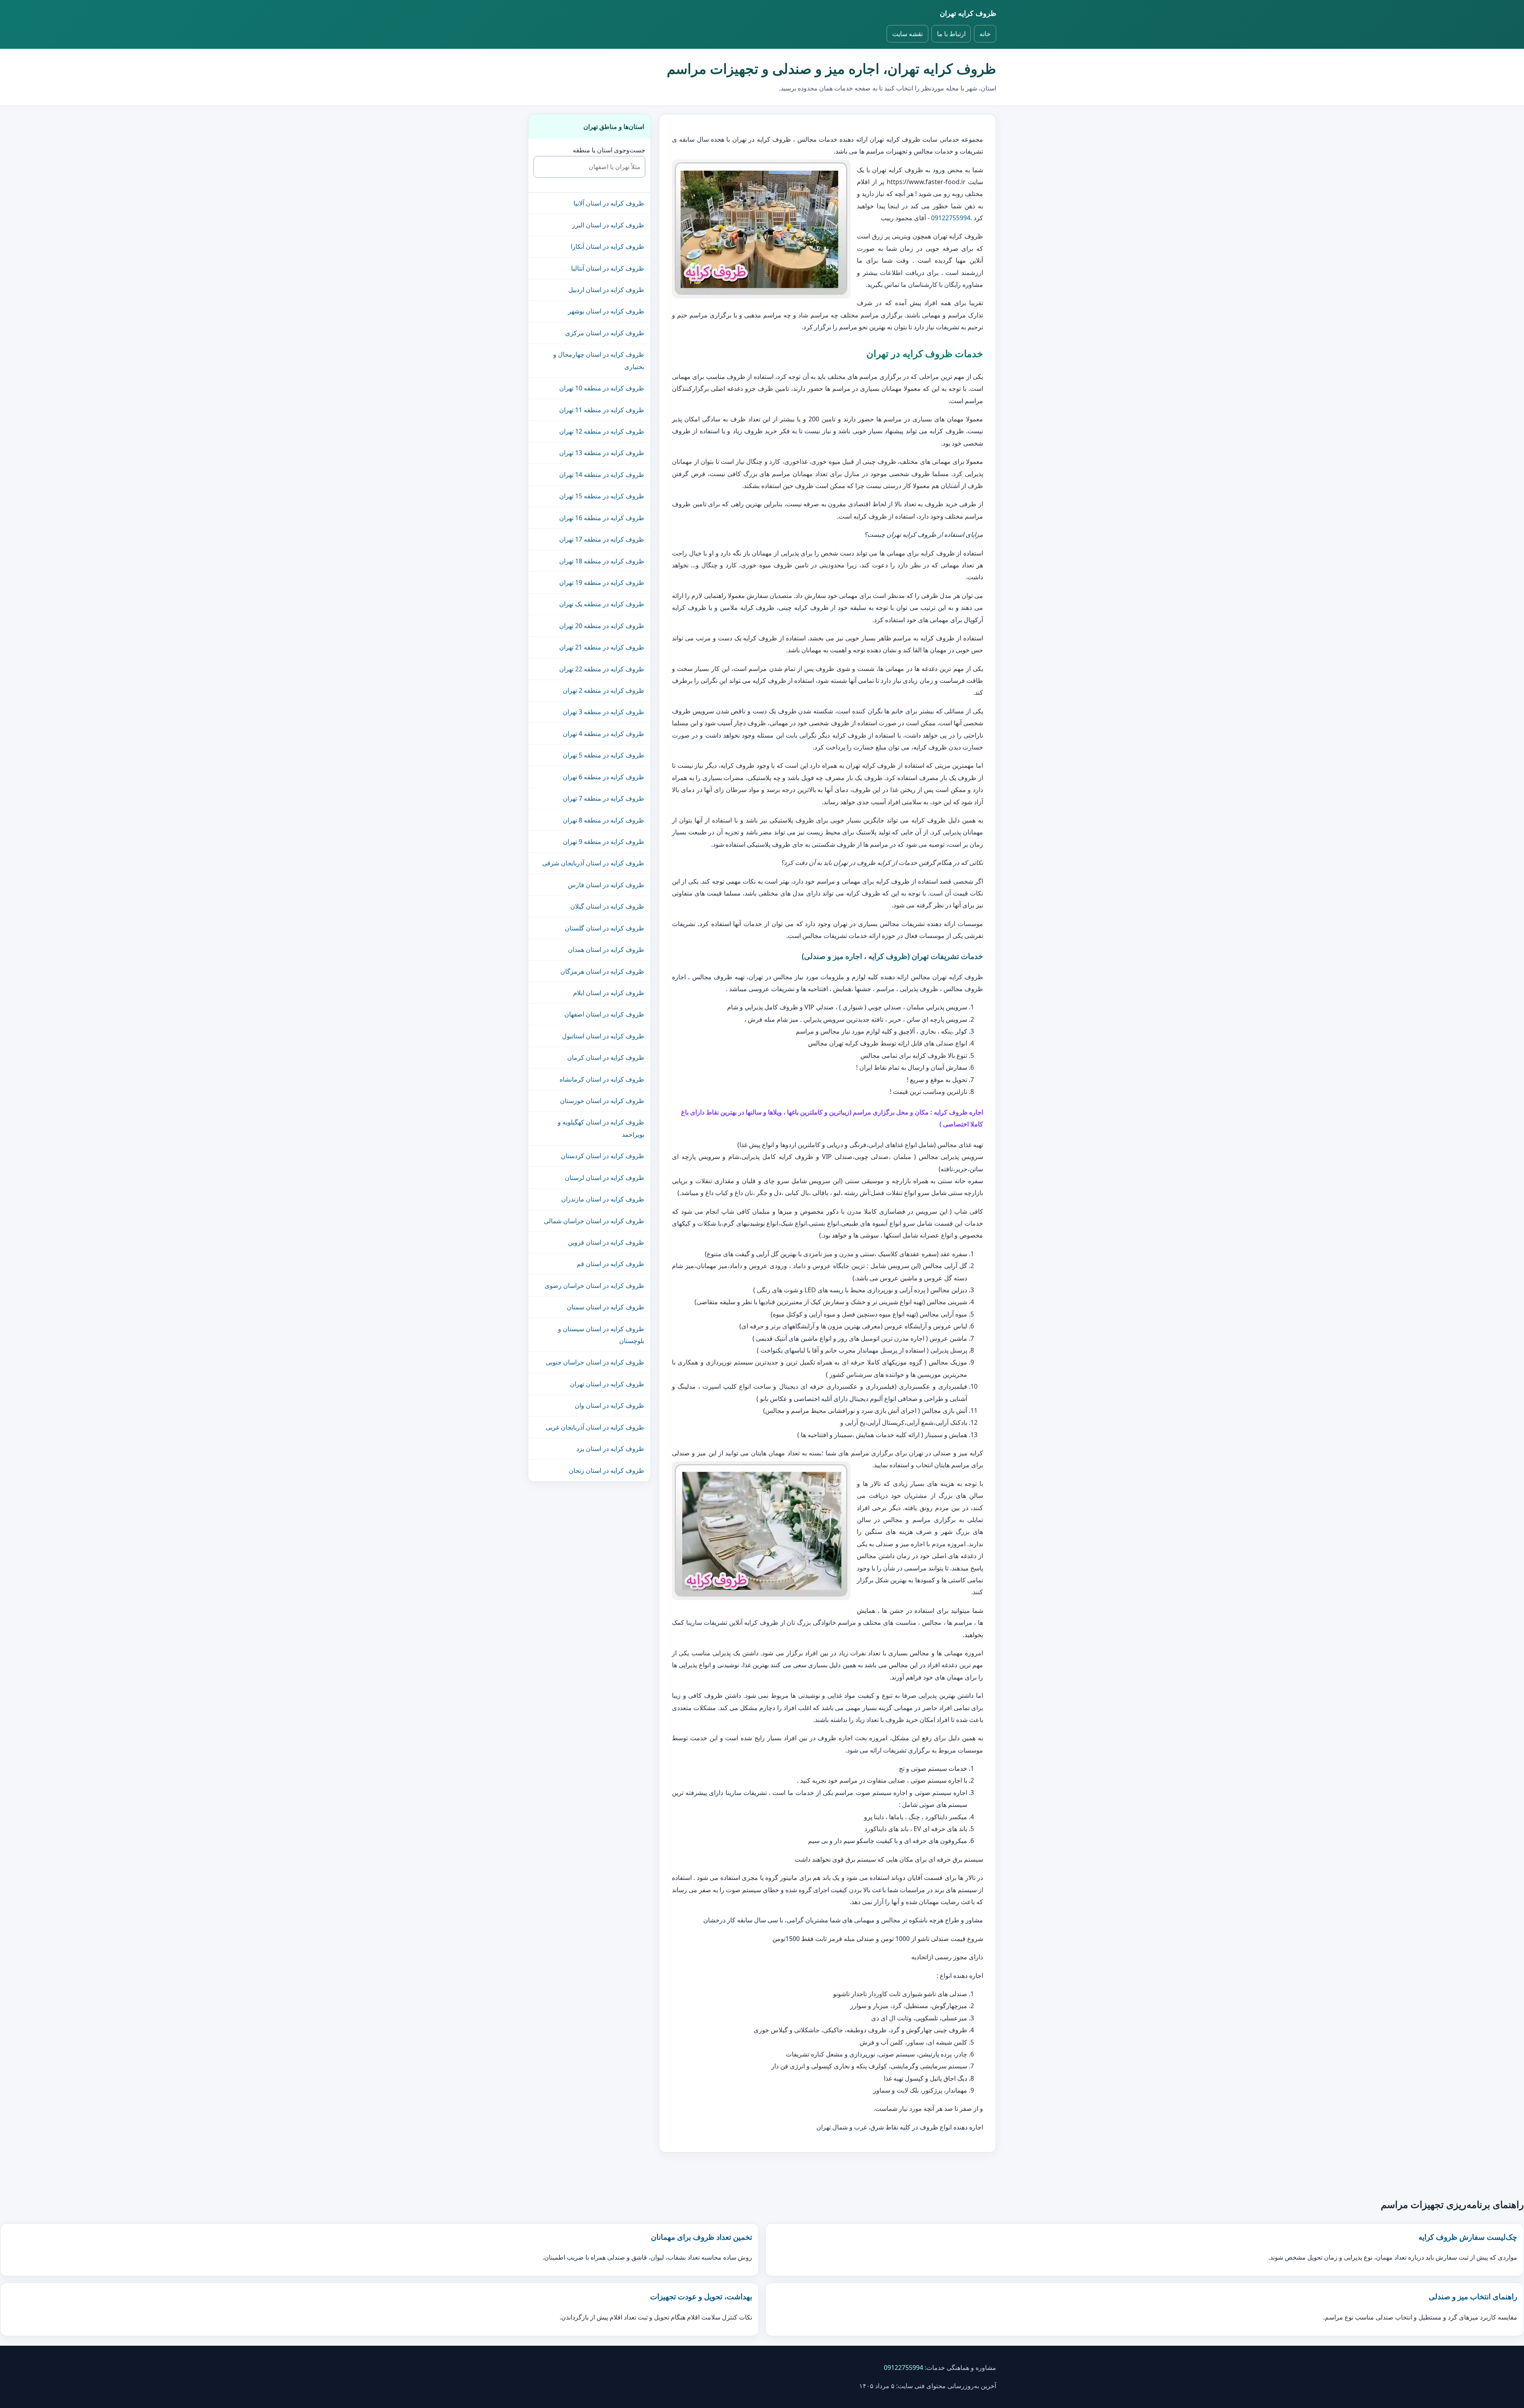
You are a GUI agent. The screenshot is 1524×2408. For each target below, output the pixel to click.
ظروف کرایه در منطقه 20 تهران (602, 626)
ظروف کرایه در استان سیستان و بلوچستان (601, 1335)
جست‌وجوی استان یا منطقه (609, 150)
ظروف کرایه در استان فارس (606, 885)
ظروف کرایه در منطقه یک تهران (602, 604)
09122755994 (951, 218)
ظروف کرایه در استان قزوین (606, 1242)
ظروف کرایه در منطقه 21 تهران (602, 647)
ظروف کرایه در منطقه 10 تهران (602, 388)
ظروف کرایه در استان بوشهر (606, 311)
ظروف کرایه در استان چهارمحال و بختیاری (599, 360)
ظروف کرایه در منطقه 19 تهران (602, 582)
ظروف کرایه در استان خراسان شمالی (594, 1221)
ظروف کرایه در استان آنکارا (607, 246)
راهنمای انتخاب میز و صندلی (1473, 2296)
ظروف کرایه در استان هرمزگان (602, 971)
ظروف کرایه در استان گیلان (607, 906)
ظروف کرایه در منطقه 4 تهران (603, 734)
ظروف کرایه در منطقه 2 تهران (603, 690)
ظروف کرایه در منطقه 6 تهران (603, 777)
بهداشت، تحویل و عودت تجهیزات (701, 2296)
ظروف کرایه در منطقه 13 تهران (602, 453)
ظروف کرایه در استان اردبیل (606, 290)
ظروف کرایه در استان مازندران (603, 1199)
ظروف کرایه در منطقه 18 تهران (602, 561)
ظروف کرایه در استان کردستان (602, 1156)
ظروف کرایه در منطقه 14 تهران (602, 475)
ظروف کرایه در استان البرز (608, 225)
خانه (985, 34)
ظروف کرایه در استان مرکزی (605, 333)
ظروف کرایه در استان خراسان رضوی (594, 1286)
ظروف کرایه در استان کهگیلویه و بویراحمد (601, 1128)
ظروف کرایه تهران (968, 13)
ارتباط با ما (951, 34)
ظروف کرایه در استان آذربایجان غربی (595, 1427)
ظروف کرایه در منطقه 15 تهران (602, 496)
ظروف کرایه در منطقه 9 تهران (603, 842)
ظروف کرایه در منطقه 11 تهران (602, 410)
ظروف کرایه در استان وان (609, 1405)
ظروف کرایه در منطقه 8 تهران (603, 820)
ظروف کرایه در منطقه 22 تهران (602, 669)
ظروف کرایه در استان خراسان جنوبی (595, 1362)
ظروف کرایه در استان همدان (606, 949)
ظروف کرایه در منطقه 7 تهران (603, 798)
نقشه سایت (907, 34)
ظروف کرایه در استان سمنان (605, 1307)
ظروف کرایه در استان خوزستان (602, 1101)
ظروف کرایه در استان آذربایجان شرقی (593, 863)
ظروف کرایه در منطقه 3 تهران (603, 712)
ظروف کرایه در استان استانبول (603, 1036)
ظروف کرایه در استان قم (610, 1264)
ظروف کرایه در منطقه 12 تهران (602, 431)
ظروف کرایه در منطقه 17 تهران (602, 539)
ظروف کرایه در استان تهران (607, 1384)
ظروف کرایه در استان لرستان (604, 1178)
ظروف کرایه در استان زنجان (606, 1470)
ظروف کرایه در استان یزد (610, 1449)
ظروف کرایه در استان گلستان (604, 928)
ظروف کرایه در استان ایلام (609, 993)
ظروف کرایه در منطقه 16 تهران (602, 518)
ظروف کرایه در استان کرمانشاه (602, 1079)
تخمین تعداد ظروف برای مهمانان (701, 2237)
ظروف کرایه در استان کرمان (606, 1057)
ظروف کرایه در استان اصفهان (604, 1014)
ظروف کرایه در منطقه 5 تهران (603, 755)
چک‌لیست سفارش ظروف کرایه (1468, 2237)
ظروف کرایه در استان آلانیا (609, 203)
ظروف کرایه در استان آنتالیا (608, 268)
